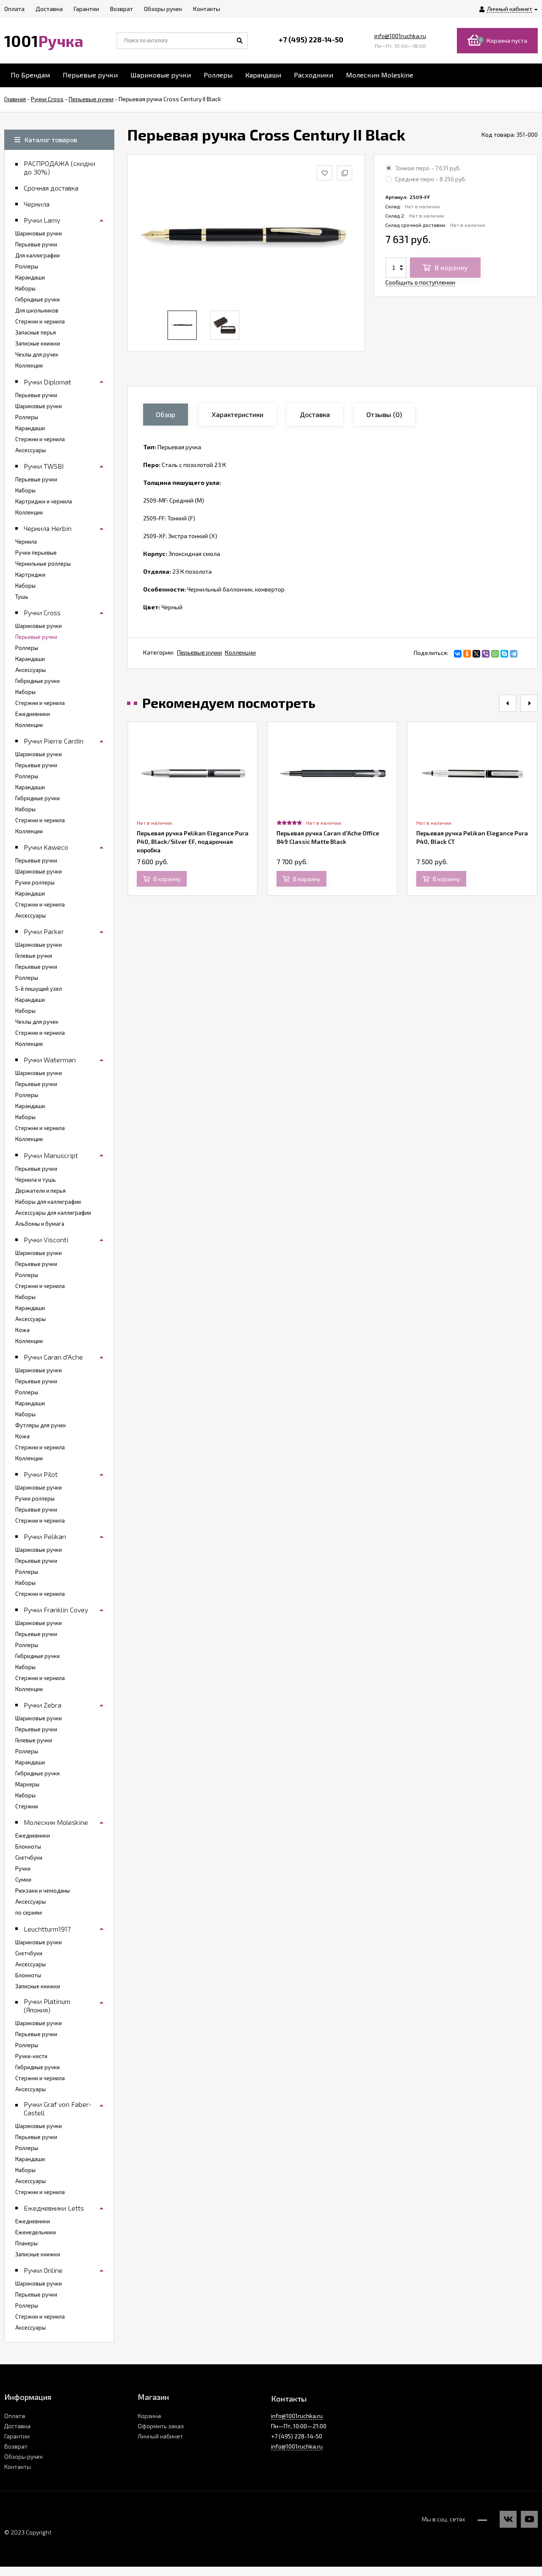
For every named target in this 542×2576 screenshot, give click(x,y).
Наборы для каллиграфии (48, 1202)
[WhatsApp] (495, 654)
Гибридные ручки (37, 299)
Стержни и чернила (40, 321)
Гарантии (17, 2436)
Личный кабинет (160, 2436)
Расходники (314, 75)
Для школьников (37, 310)
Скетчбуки (29, 1857)
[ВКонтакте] (458, 654)
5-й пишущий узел (39, 989)
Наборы (25, 288)
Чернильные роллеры (43, 564)
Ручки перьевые (36, 553)
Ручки (23, 1868)
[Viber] (486, 654)
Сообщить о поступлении (420, 282)
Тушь (22, 597)
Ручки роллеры (35, 882)
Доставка (17, 2426)
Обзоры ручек (24, 2456)
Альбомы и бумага (40, 1224)
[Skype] (504, 654)
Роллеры (218, 75)
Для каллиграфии (37, 255)
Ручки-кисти (31, 2056)
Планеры (26, 2243)
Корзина (149, 2416)
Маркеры (27, 1784)
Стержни (27, 1806)
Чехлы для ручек (37, 354)
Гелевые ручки (34, 956)
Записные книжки (38, 343)
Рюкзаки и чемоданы (43, 1891)
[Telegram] (514, 654)
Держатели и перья (40, 1191)
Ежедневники (33, 714)
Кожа (22, 1330)
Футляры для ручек (41, 1425)
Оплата (15, 2416)
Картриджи (30, 575)
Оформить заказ (161, 2426)
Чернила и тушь (36, 1180)
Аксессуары (30, 450)
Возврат (16, 2446)
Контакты (18, 2467)
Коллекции (240, 652)
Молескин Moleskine (380, 75)
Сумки (23, 1879)
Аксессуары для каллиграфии (53, 1213)
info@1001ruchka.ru (400, 36)
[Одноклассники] (467, 654)
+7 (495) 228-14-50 (311, 39)
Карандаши (263, 75)
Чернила (26, 542)
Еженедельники (36, 2232)
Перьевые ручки (90, 75)
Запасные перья (36, 332)
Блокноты (28, 1846)
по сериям (29, 1913)
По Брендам (30, 75)
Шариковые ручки (161, 75)
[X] (476, 654)
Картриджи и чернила (44, 501)
